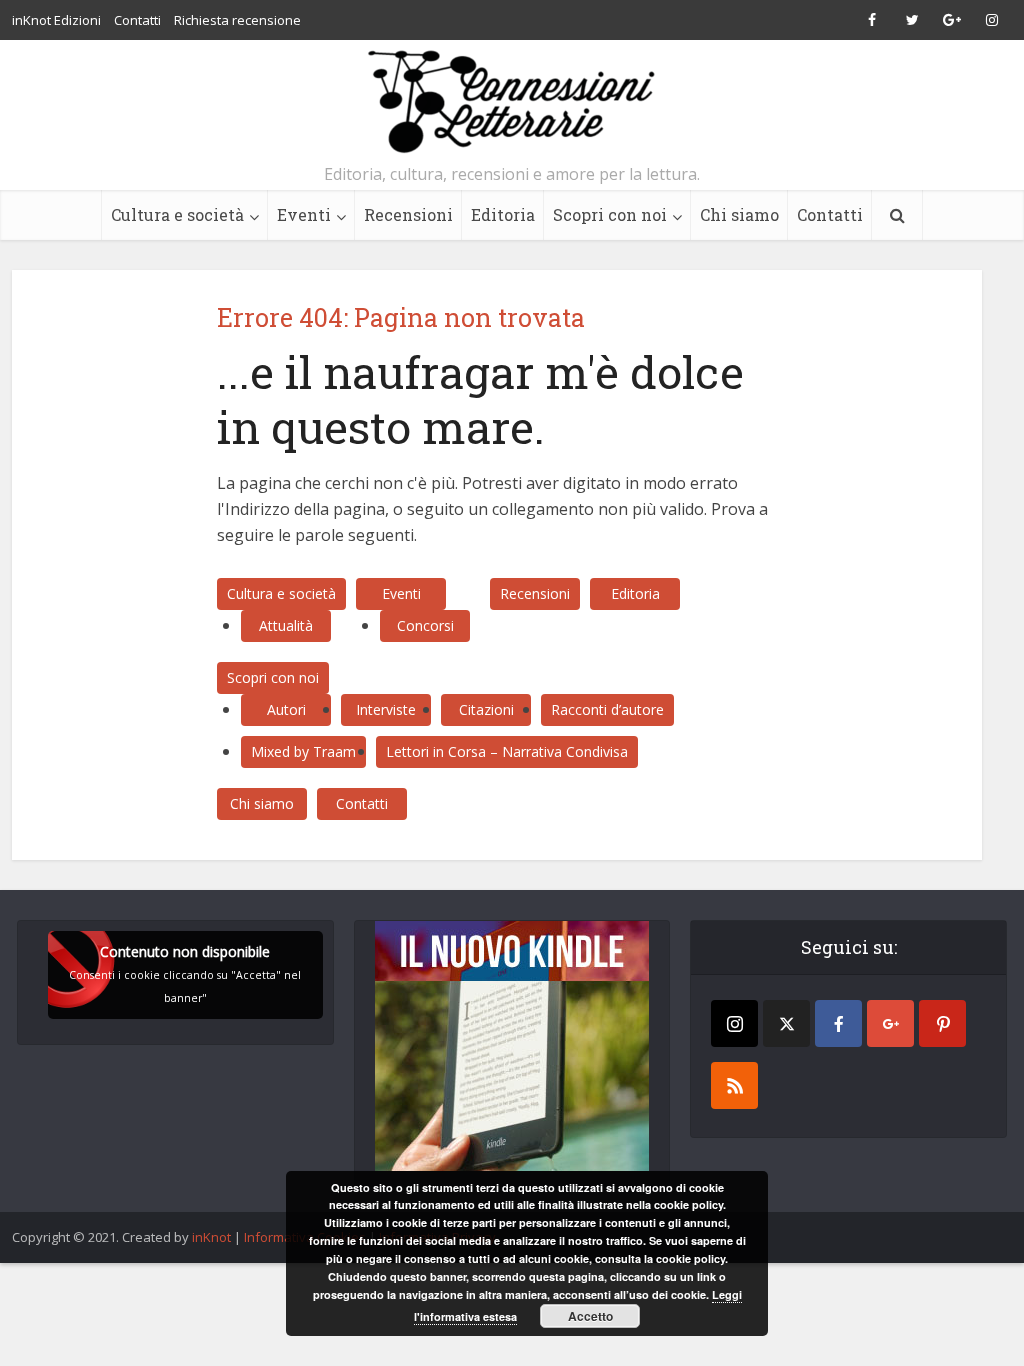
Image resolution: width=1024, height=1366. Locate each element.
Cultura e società (177, 214)
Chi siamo (739, 214)
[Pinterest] (942, 1023)
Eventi (304, 214)
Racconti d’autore (607, 709)
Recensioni (408, 214)
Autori (286, 709)
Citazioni (486, 709)
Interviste (386, 709)
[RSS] (734, 1085)
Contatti (137, 20)
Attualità (286, 625)
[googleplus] (890, 1023)
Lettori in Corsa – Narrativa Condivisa (507, 751)
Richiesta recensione (237, 20)
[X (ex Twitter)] (786, 1023)
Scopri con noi (610, 214)
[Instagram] (734, 1023)
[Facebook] (838, 1023)
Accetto (590, 1316)
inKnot (211, 1237)
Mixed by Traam (303, 751)
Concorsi (425, 625)
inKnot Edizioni (56, 20)
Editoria (503, 214)
